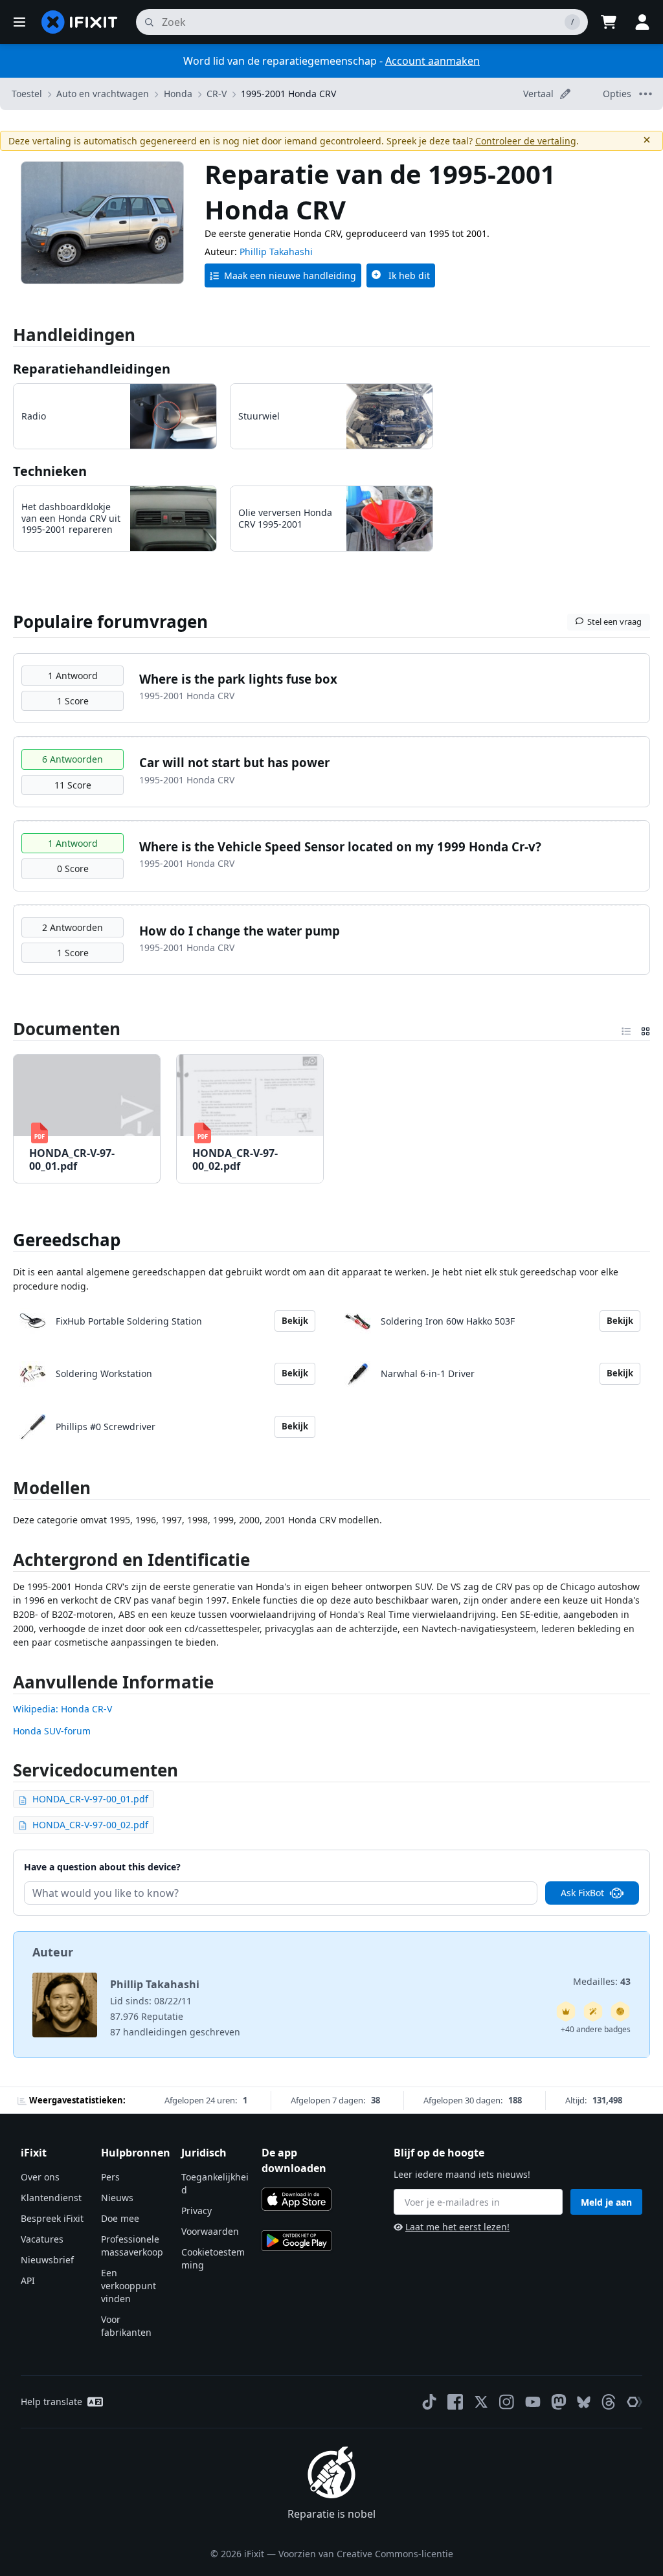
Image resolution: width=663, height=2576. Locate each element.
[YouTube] (533, 2402)
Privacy (197, 2211)
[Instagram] (507, 2402)
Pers (110, 2177)
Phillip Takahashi (276, 252)
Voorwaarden (210, 2231)
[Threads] (609, 2402)
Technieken (50, 471)
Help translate (51, 2402)
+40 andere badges (596, 2029)
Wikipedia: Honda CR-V (62, 1709)
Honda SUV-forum (52, 1731)
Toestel (27, 94)
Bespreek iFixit (52, 2218)
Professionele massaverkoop (132, 2246)
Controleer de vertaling (526, 141)
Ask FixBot (582, 1893)
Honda (178, 94)
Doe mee (120, 2218)
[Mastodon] (559, 2402)
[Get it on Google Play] (297, 2241)
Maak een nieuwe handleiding (290, 275)
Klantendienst (51, 2198)
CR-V (217, 94)
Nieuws (117, 2198)
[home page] (80, 22)
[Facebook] (455, 2402)
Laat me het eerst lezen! (457, 2227)
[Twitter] (481, 2402)
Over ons (40, 2177)
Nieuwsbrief (47, 2260)
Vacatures (42, 2239)
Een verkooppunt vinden (129, 2286)
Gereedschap (67, 1240)
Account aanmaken (433, 61)
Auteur (53, 1952)
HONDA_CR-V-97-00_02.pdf (90, 1825)
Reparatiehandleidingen (92, 369)
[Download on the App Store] (297, 2199)
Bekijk (295, 1321)
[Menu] (19, 22)
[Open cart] (609, 22)
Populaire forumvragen (110, 622)
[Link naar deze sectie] (6, 1562)
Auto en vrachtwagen (103, 94)
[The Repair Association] (635, 2402)
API (28, 2280)
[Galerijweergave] (646, 1029)
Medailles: (602, 1981)
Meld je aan (606, 2202)
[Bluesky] (584, 2402)
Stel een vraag (614, 622)
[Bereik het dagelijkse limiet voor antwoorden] (566, 2011)
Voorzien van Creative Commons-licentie (366, 2554)
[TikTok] (429, 2402)
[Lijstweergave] (626, 1029)
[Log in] (642, 22)
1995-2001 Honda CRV (288, 94)
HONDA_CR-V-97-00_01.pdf (90, 1799)
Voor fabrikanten (126, 2326)
